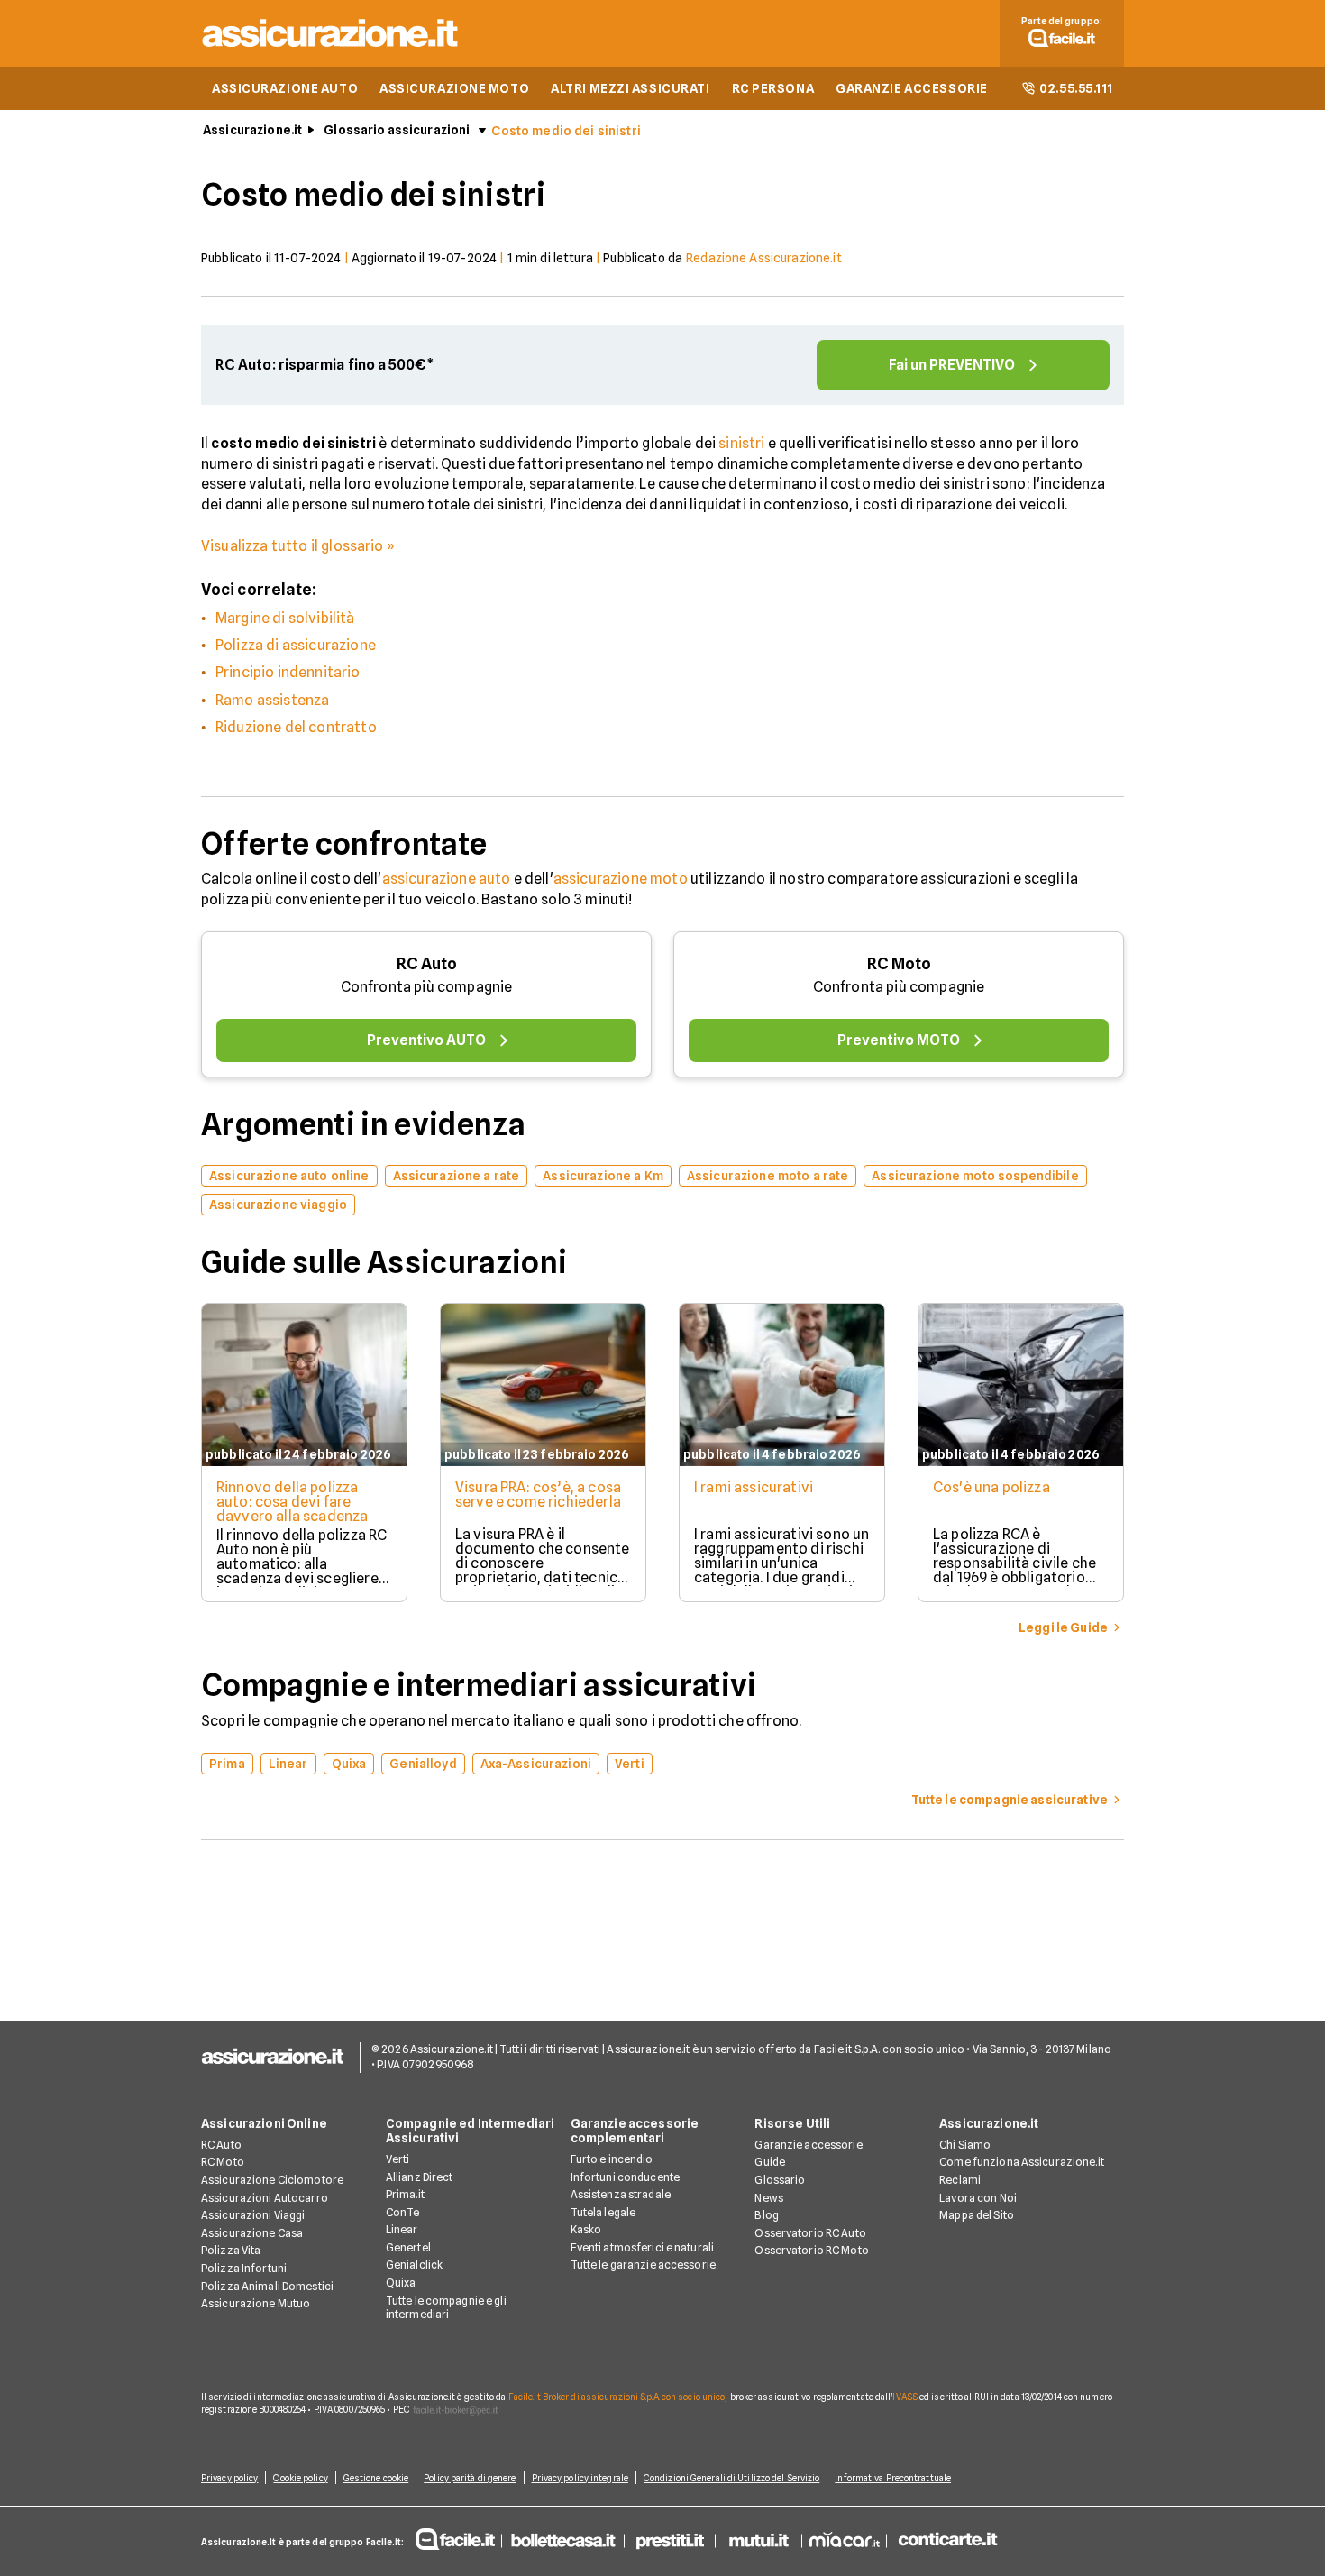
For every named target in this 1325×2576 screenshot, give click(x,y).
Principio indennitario (288, 672)
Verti (398, 2159)
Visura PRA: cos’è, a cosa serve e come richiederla (538, 1494)
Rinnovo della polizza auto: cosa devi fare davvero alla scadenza (292, 1502)
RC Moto (899, 963)
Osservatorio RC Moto (811, 2250)
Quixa (401, 2283)
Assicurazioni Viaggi (253, 2215)
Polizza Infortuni (244, 2268)
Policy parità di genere (470, 2478)
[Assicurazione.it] (331, 50)
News (768, 2198)
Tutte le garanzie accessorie (643, 2264)
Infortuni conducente (625, 2177)
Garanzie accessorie (808, 2145)
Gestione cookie (376, 2478)
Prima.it (405, 2194)
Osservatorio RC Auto (810, 2233)
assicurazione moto (621, 879)
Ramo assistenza (272, 700)
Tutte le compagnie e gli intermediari (446, 2308)
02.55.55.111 (1076, 88)
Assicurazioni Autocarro (265, 2198)
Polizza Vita (231, 2250)
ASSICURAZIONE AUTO (285, 88)
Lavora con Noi (978, 2198)
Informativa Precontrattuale (893, 2478)
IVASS (905, 2397)
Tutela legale (603, 2212)
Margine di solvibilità (285, 618)
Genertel (408, 2247)
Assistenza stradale (621, 2194)
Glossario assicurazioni (397, 130)
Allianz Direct (420, 2177)
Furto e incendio (612, 2159)
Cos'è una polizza (991, 1487)
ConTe (403, 2212)
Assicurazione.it (252, 130)
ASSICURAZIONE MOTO (454, 88)
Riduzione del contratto (296, 727)
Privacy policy (229, 2478)
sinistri (741, 443)
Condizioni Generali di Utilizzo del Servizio (731, 2478)
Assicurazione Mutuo (256, 2303)
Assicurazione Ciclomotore (272, 2180)
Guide (770, 2162)
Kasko (586, 2229)
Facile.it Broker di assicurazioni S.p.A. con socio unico (617, 2397)
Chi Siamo (965, 2145)
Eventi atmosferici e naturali (642, 2247)
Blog (766, 2215)
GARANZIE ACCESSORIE (912, 88)
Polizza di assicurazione (296, 645)
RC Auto (427, 963)
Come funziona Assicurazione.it (1022, 2162)
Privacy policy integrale (580, 2478)
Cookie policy (300, 2478)
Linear (402, 2229)
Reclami (960, 2180)
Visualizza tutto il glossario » (298, 546)
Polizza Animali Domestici (267, 2286)
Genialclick (414, 2264)
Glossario (780, 2180)
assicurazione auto (447, 879)
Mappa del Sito (977, 2215)
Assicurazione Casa (252, 2233)
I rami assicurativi (754, 1487)
